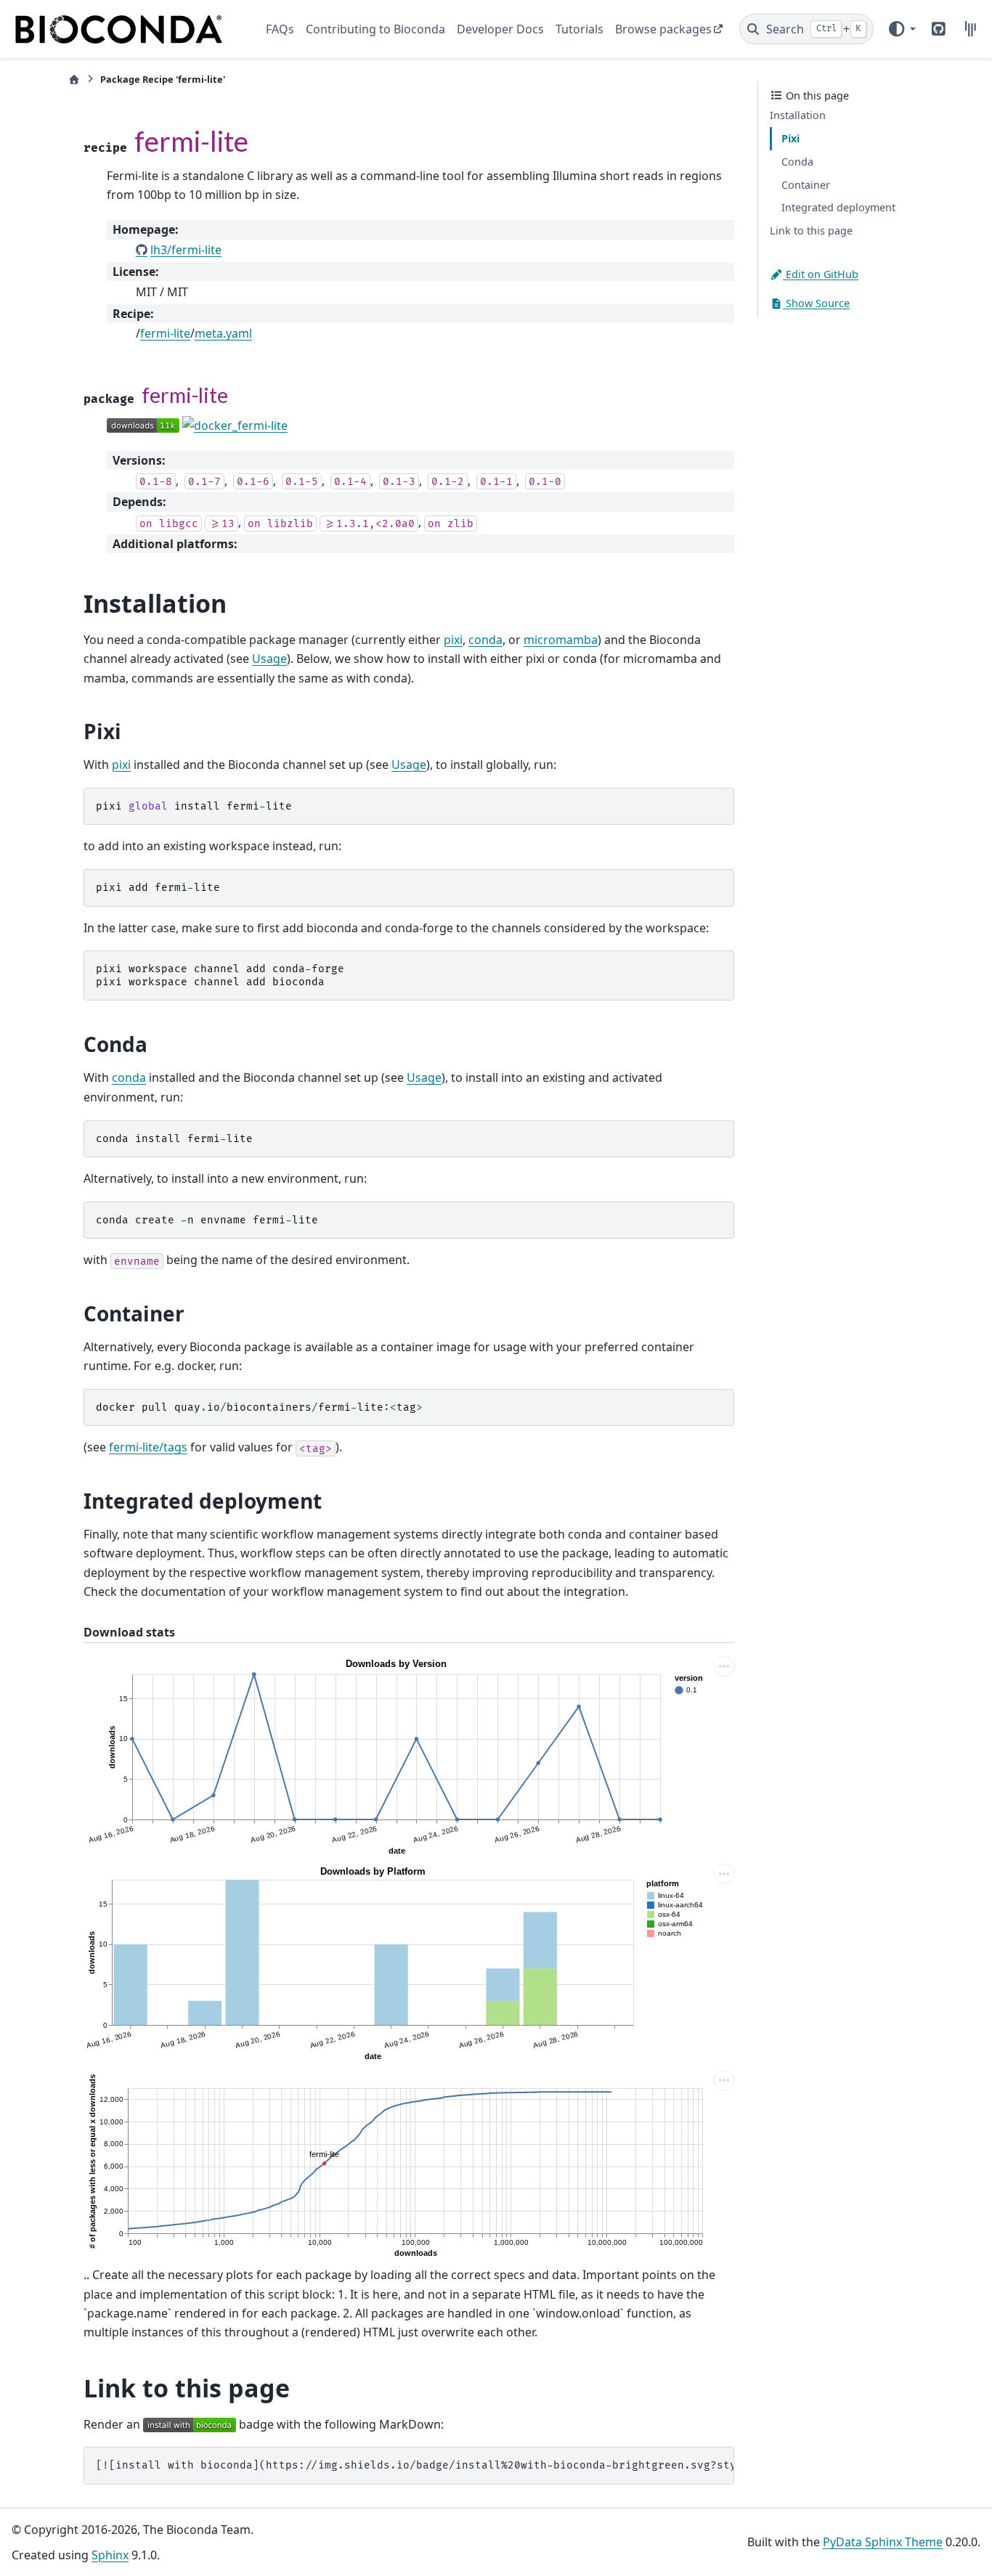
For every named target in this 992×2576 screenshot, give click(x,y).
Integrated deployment (838, 208)
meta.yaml (223, 333)
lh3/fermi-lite (186, 250)
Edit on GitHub (821, 274)
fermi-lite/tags (148, 1447)
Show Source (816, 303)
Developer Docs (500, 29)
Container (806, 185)
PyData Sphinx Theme (883, 2542)
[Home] (74, 80)
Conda (797, 162)
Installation (798, 116)
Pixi (790, 139)
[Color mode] (901, 29)
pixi (453, 640)
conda (485, 640)
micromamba (561, 640)
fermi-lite (165, 333)
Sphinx (110, 2555)
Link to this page (811, 231)
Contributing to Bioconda (375, 29)
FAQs (280, 29)
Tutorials (580, 29)
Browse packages (663, 29)
